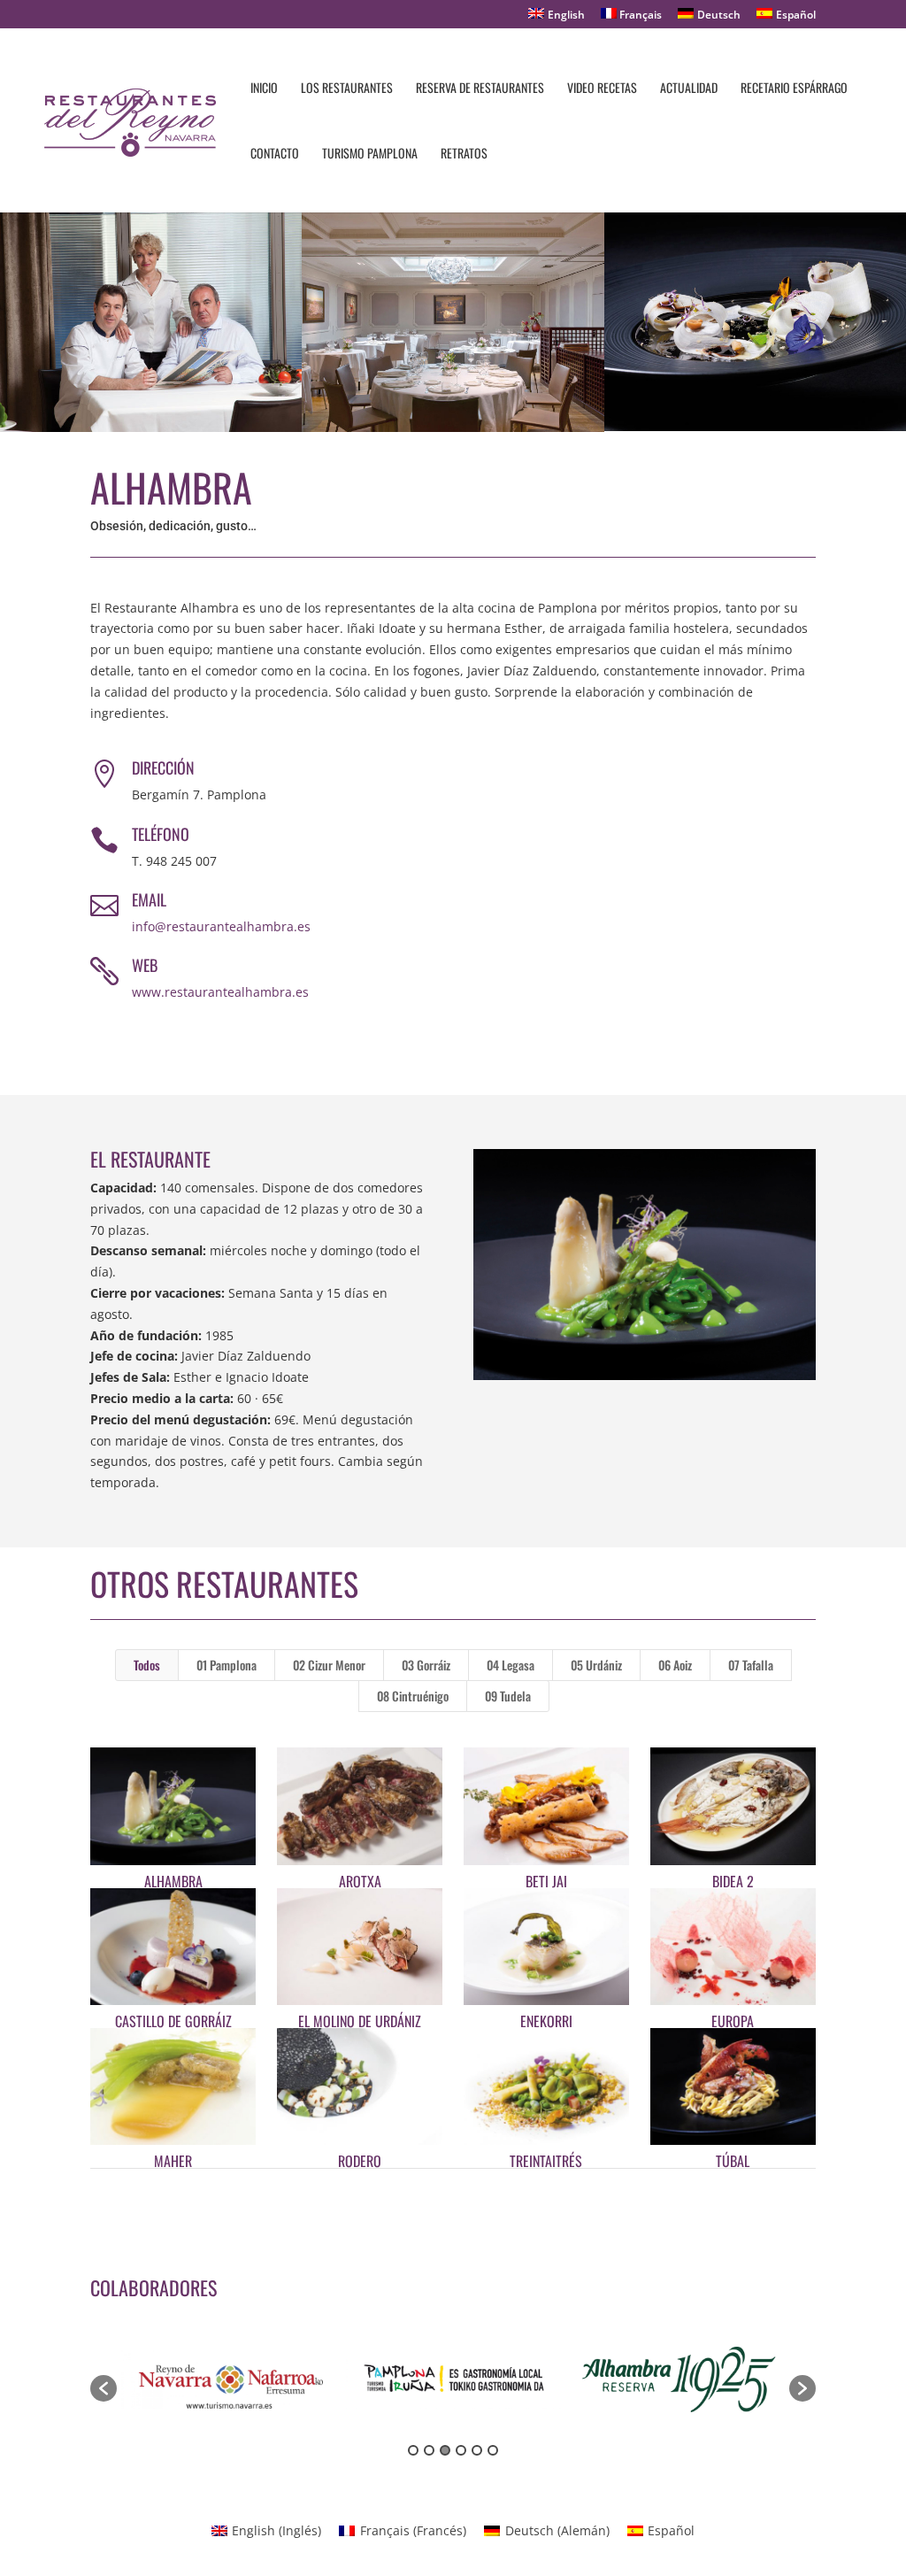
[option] (229, 2379)
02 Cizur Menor (329, 1665)
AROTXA (360, 1881)
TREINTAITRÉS (546, 2161)
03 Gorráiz (426, 1665)
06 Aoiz (675, 1665)
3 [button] (445, 2450)
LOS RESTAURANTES (347, 89)
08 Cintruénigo (413, 1696)
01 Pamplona (226, 1665)
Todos (147, 1665)
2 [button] (429, 2450)
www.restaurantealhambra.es (220, 992)
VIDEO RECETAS (602, 89)
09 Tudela (508, 1696)
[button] (104, 2388)
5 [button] (477, 2450)
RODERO (360, 2161)
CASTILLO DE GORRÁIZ (173, 2021)
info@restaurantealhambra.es (221, 926)
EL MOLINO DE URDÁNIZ (360, 2021)
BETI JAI (546, 1881)
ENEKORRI (546, 2021)
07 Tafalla (751, 1665)
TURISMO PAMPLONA (370, 154)
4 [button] (461, 2450)
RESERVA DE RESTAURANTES (480, 89)
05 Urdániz (596, 1665)
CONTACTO (275, 154)
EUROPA (733, 2021)
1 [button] (413, 2450)
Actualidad (689, 89)
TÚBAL (733, 2161)
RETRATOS (464, 154)
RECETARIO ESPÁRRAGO (794, 89)
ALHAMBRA (173, 1881)
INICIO (264, 89)
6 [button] (493, 2450)
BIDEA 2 (733, 1881)
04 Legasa (511, 1665)
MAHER (173, 2161)
